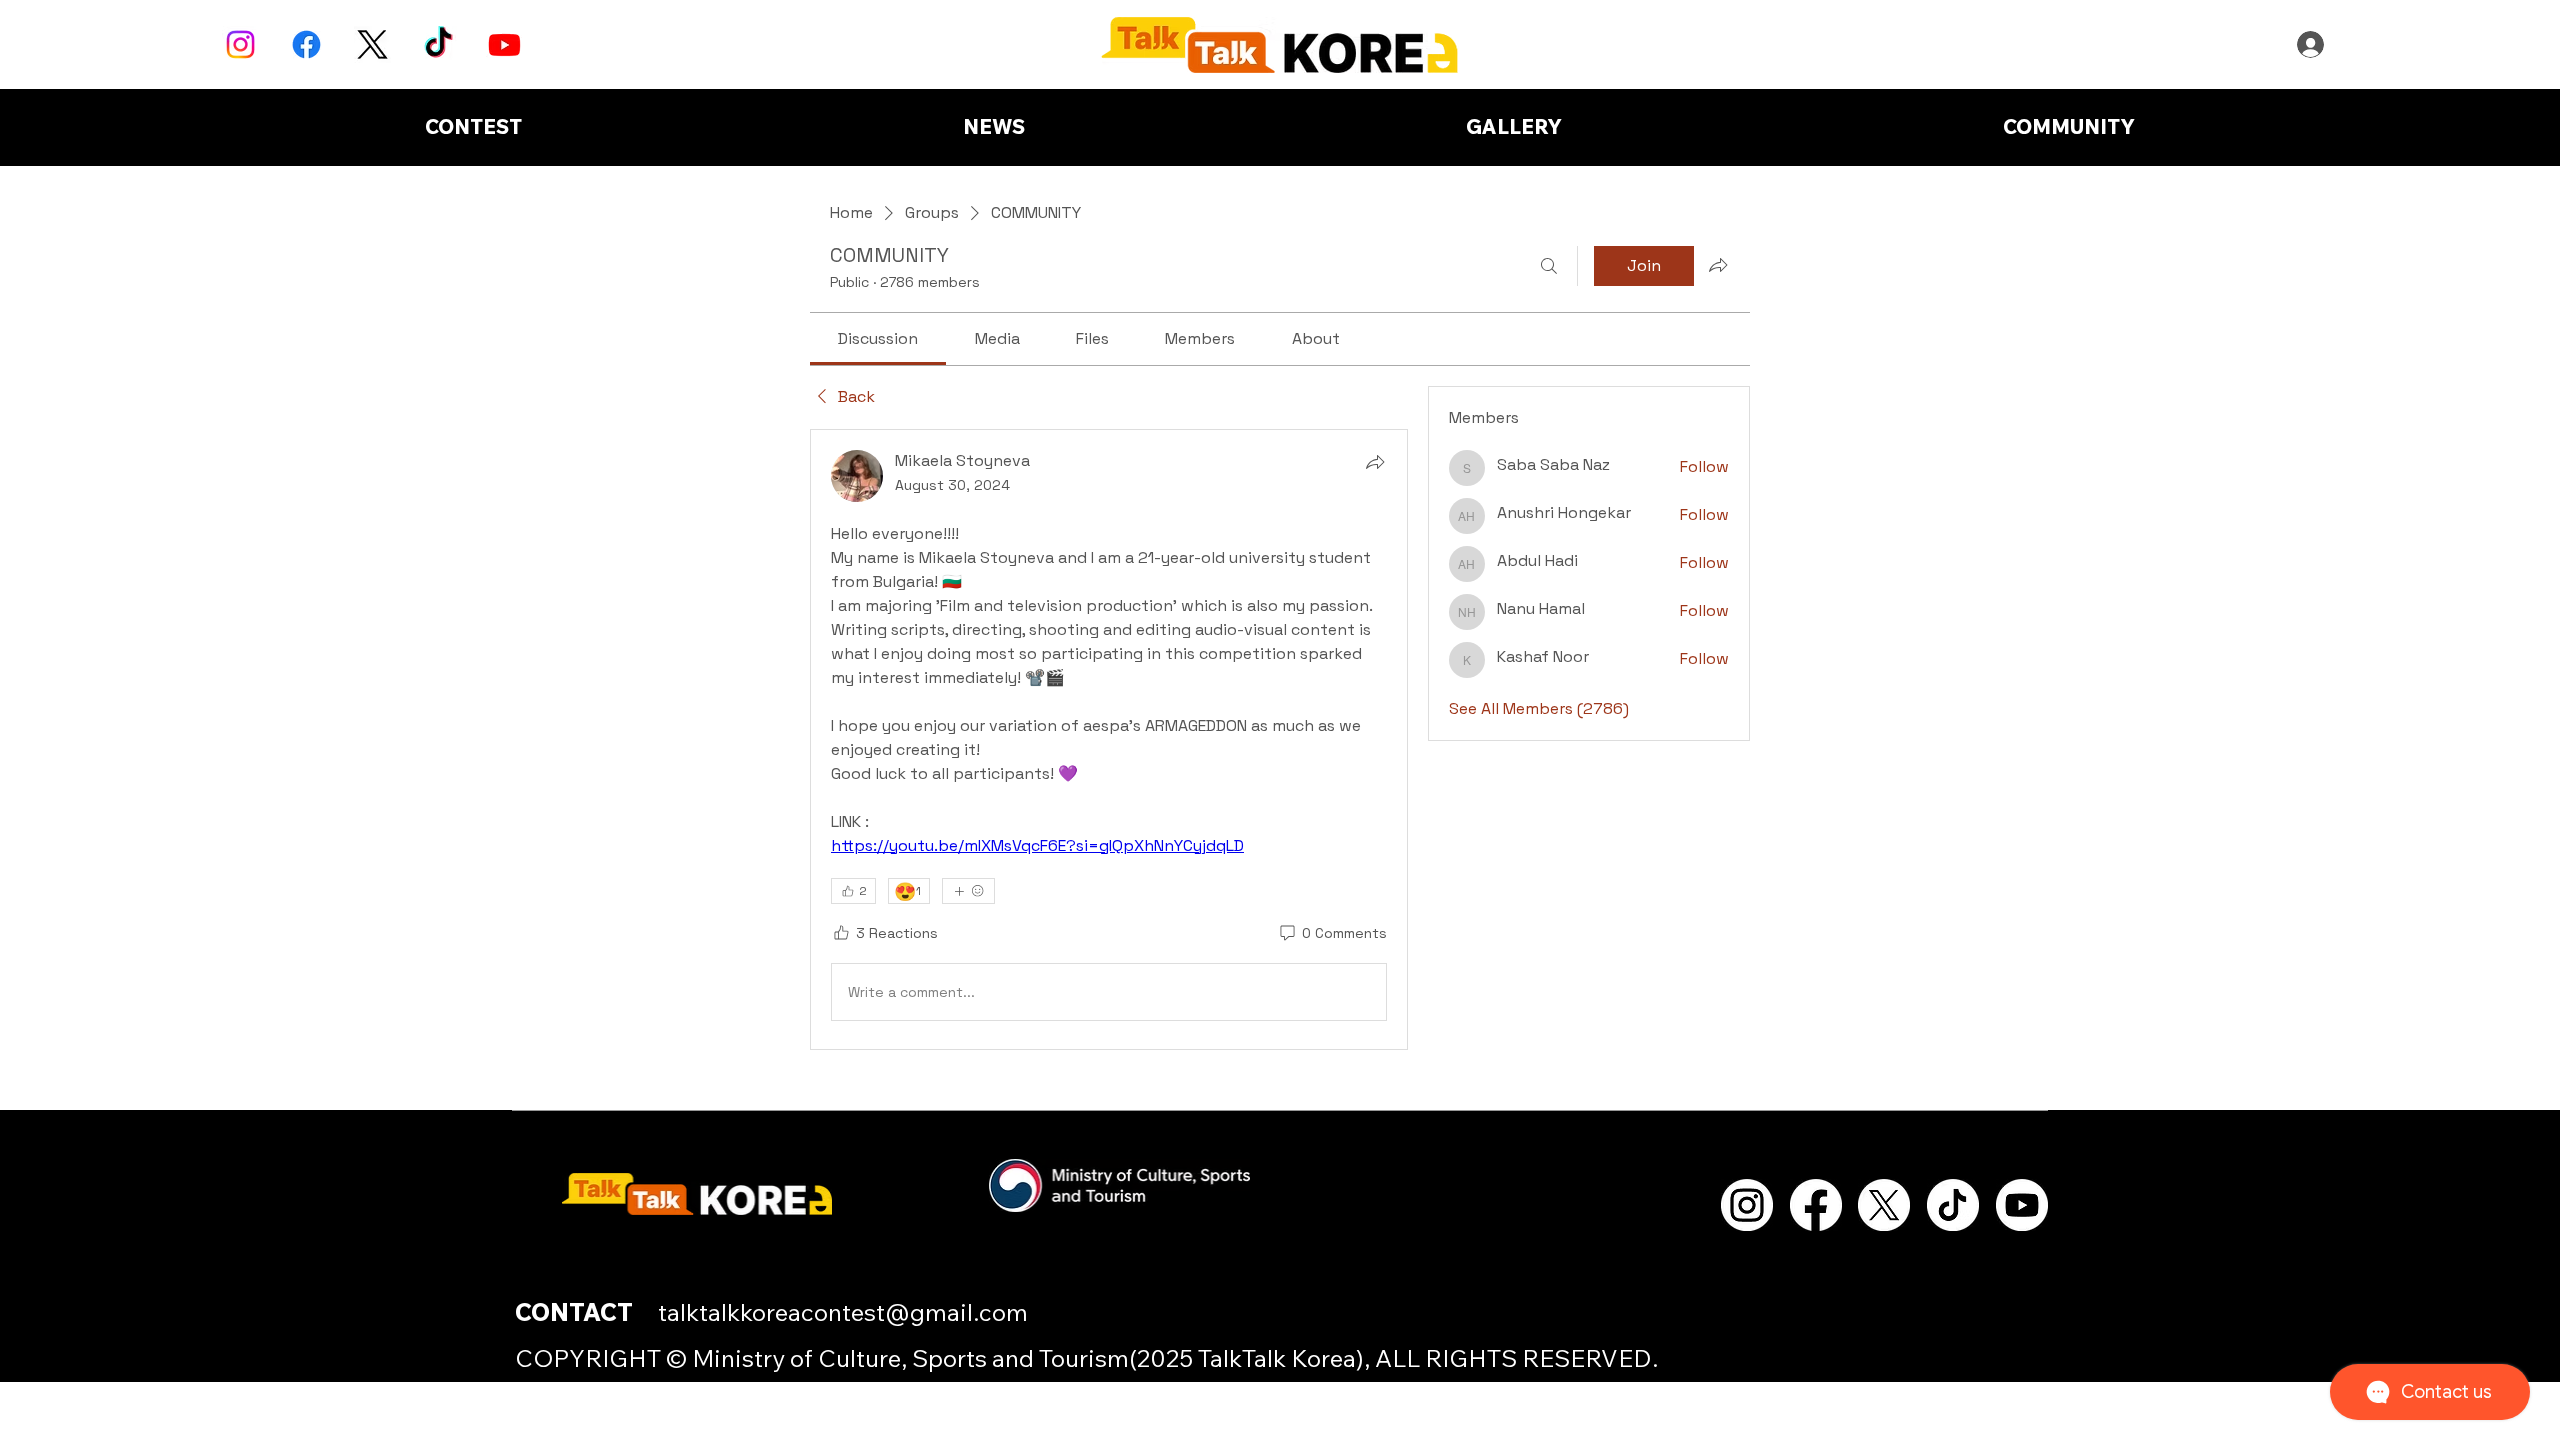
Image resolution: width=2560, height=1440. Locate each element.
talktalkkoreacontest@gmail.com (843, 1312)
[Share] (1375, 462)
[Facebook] (306, 44)
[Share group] (1718, 265)
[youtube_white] (2022, 1205)
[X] (372, 44)
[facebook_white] (1816, 1205)
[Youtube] (504, 44)
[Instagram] (240, 44)
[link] (878, 338)
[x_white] (1884, 1205)
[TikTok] (438, 44)
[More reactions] (968, 891)
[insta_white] (1747, 1205)
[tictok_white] (1953, 1205)
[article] (1109, 740)
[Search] (1549, 266)
